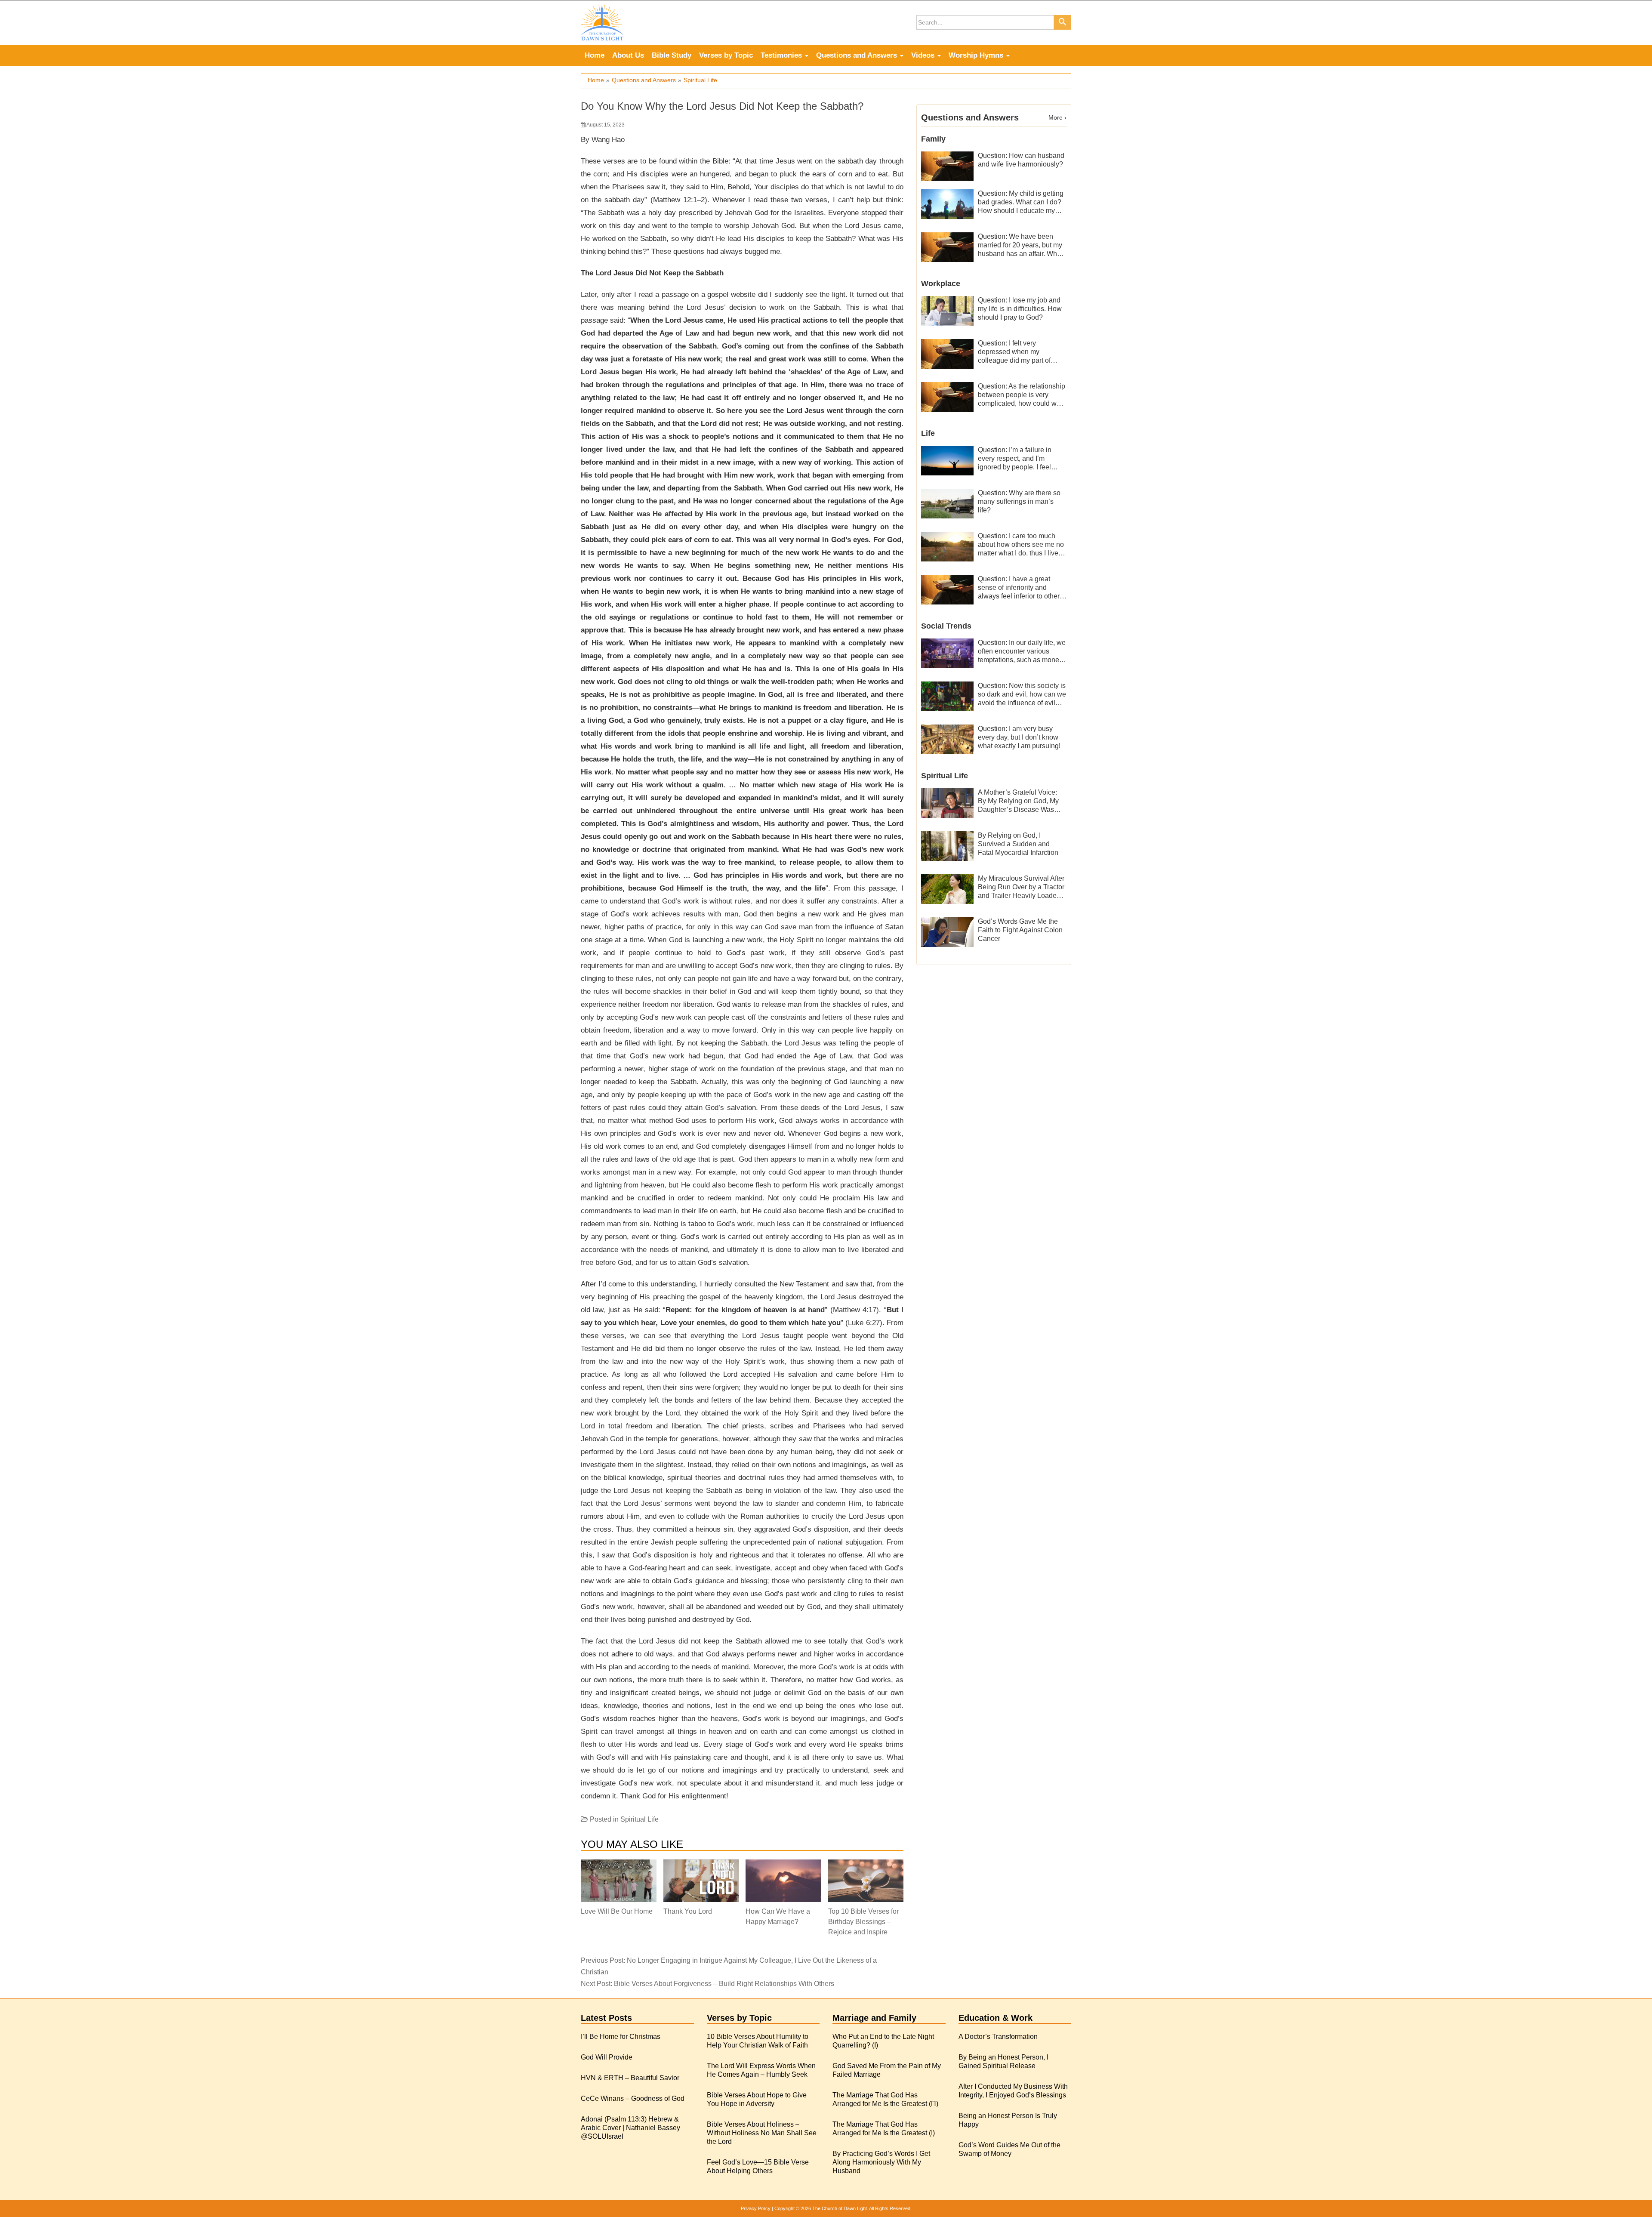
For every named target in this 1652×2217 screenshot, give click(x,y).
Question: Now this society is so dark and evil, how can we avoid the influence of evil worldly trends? (1022, 695)
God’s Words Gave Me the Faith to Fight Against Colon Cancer (1020, 930)
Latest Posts (606, 2018)
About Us (628, 55)
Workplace (941, 284)
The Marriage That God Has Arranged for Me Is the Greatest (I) (884, 2129)
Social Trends (946, 626)
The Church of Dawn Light (840, 2208)
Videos (924, 55)
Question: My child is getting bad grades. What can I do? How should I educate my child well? (1021, 202)
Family (933, 139)
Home (595, 55)
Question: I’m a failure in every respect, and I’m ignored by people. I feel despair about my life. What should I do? (1019, 459)
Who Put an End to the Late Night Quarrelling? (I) (883, 2041)
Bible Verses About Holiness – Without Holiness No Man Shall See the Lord (762, 2133)
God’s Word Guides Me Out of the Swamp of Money (1009, 2149)
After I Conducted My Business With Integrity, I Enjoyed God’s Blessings (1013, 2091)
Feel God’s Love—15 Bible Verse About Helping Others (758, 2166)
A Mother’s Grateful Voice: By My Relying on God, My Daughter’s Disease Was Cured (1018, 801)
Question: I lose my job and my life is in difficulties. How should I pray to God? (1020, 309)
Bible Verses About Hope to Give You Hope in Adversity (757, 2099)
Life (928, 433)
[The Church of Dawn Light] (602, 22)
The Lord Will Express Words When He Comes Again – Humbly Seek (761, 2070)
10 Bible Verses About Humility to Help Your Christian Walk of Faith (758, 2041)
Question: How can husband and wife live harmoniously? (1021, 160)
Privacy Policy (756, 2208)
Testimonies (782, 55)
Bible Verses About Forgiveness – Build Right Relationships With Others (724, 1984)
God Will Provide (607, 2057)
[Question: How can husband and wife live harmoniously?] (947, 165)
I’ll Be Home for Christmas (621, 2037)
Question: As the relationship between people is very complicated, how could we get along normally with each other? (1022, 395)
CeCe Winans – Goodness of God (633, 2098)
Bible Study (672, 55)
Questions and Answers (858, 55)
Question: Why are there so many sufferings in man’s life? (1019, 501)
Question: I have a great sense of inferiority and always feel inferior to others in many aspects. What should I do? (1020, 588)
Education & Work (996, 2018)
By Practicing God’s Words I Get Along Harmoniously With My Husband (881, 2162)
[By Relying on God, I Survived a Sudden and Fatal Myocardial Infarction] (947, 846)
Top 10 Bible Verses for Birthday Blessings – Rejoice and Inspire (863, 1922)
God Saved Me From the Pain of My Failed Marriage (887, 2070)
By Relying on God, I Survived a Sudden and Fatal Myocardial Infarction (1018, 844)
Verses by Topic (726, 55)
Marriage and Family (874, 2018)
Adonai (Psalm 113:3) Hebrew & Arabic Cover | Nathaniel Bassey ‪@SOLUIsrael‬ (630, 2128)
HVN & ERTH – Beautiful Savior (630, 2078)
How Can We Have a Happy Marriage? (778, 1916)
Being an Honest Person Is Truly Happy (1008, 2120)
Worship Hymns (977, 55)
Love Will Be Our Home (617, 1911)
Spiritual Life (640, 1819)
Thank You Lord (688, 1911)
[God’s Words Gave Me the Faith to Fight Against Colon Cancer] (947, 932)
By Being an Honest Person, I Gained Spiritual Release (1003, 2061)
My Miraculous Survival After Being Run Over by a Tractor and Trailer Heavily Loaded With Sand (1021, 887)
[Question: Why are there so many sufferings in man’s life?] (947, 503)
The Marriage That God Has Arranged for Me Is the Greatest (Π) (885, 2099)
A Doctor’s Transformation (998, 2037)
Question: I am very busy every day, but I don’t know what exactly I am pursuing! (1019, 737)
